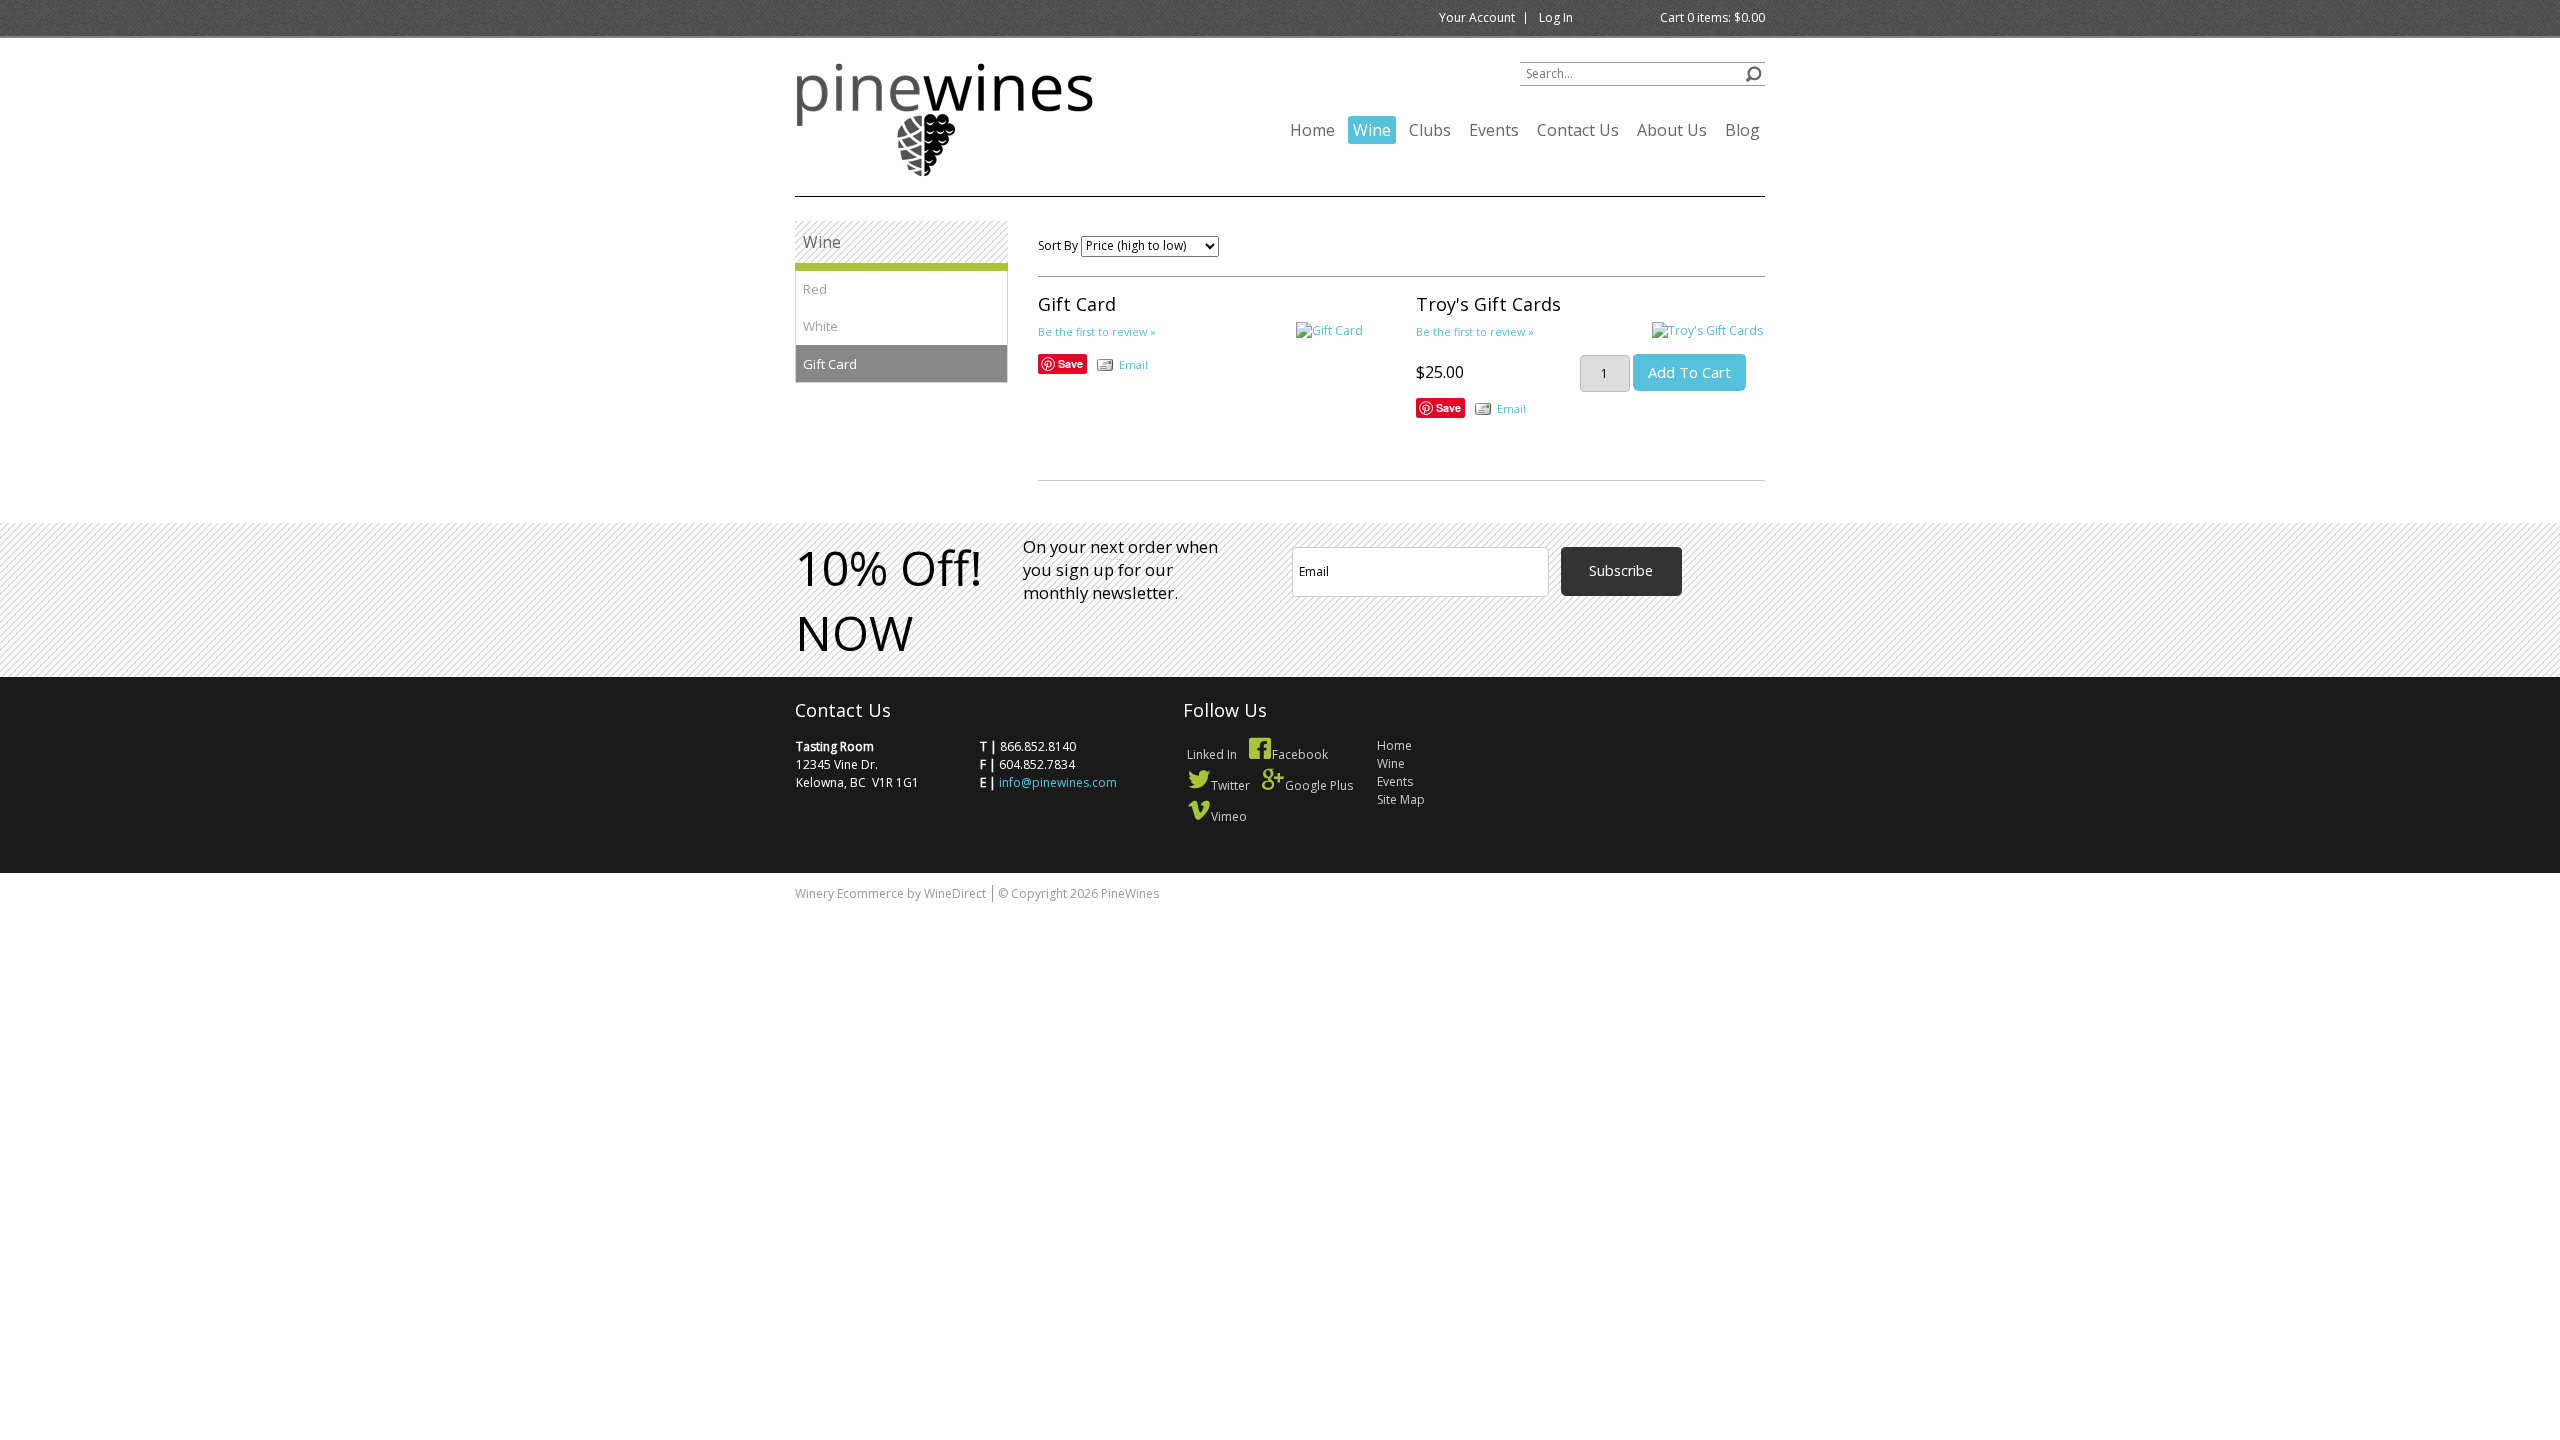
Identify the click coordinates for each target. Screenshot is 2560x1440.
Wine (1372, 130)
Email (1133, 364)
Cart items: (1712, 17)
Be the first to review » (1097, 331)
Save (1070, 363)
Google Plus (1319, 785)
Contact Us (1578, 130)
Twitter (1230, 785)
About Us (1672, 130)
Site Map (1401, 799)
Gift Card (830, 364)
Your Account (1477, 17)
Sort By (1058, 245)
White (820, 326)
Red (815, 289)
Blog (1742, 130)
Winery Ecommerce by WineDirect (890, 893)
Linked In (1212, 754)
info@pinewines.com (1058, 782)
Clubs (1430, 130)
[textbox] (1642, 74)
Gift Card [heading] (1077, 304)
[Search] (1753, 71)
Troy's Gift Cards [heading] (1488, 304)
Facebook (1300, 754)
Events (1494, 130)
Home (1312, 130)
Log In (1556, 17)
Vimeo (1229, 816)
